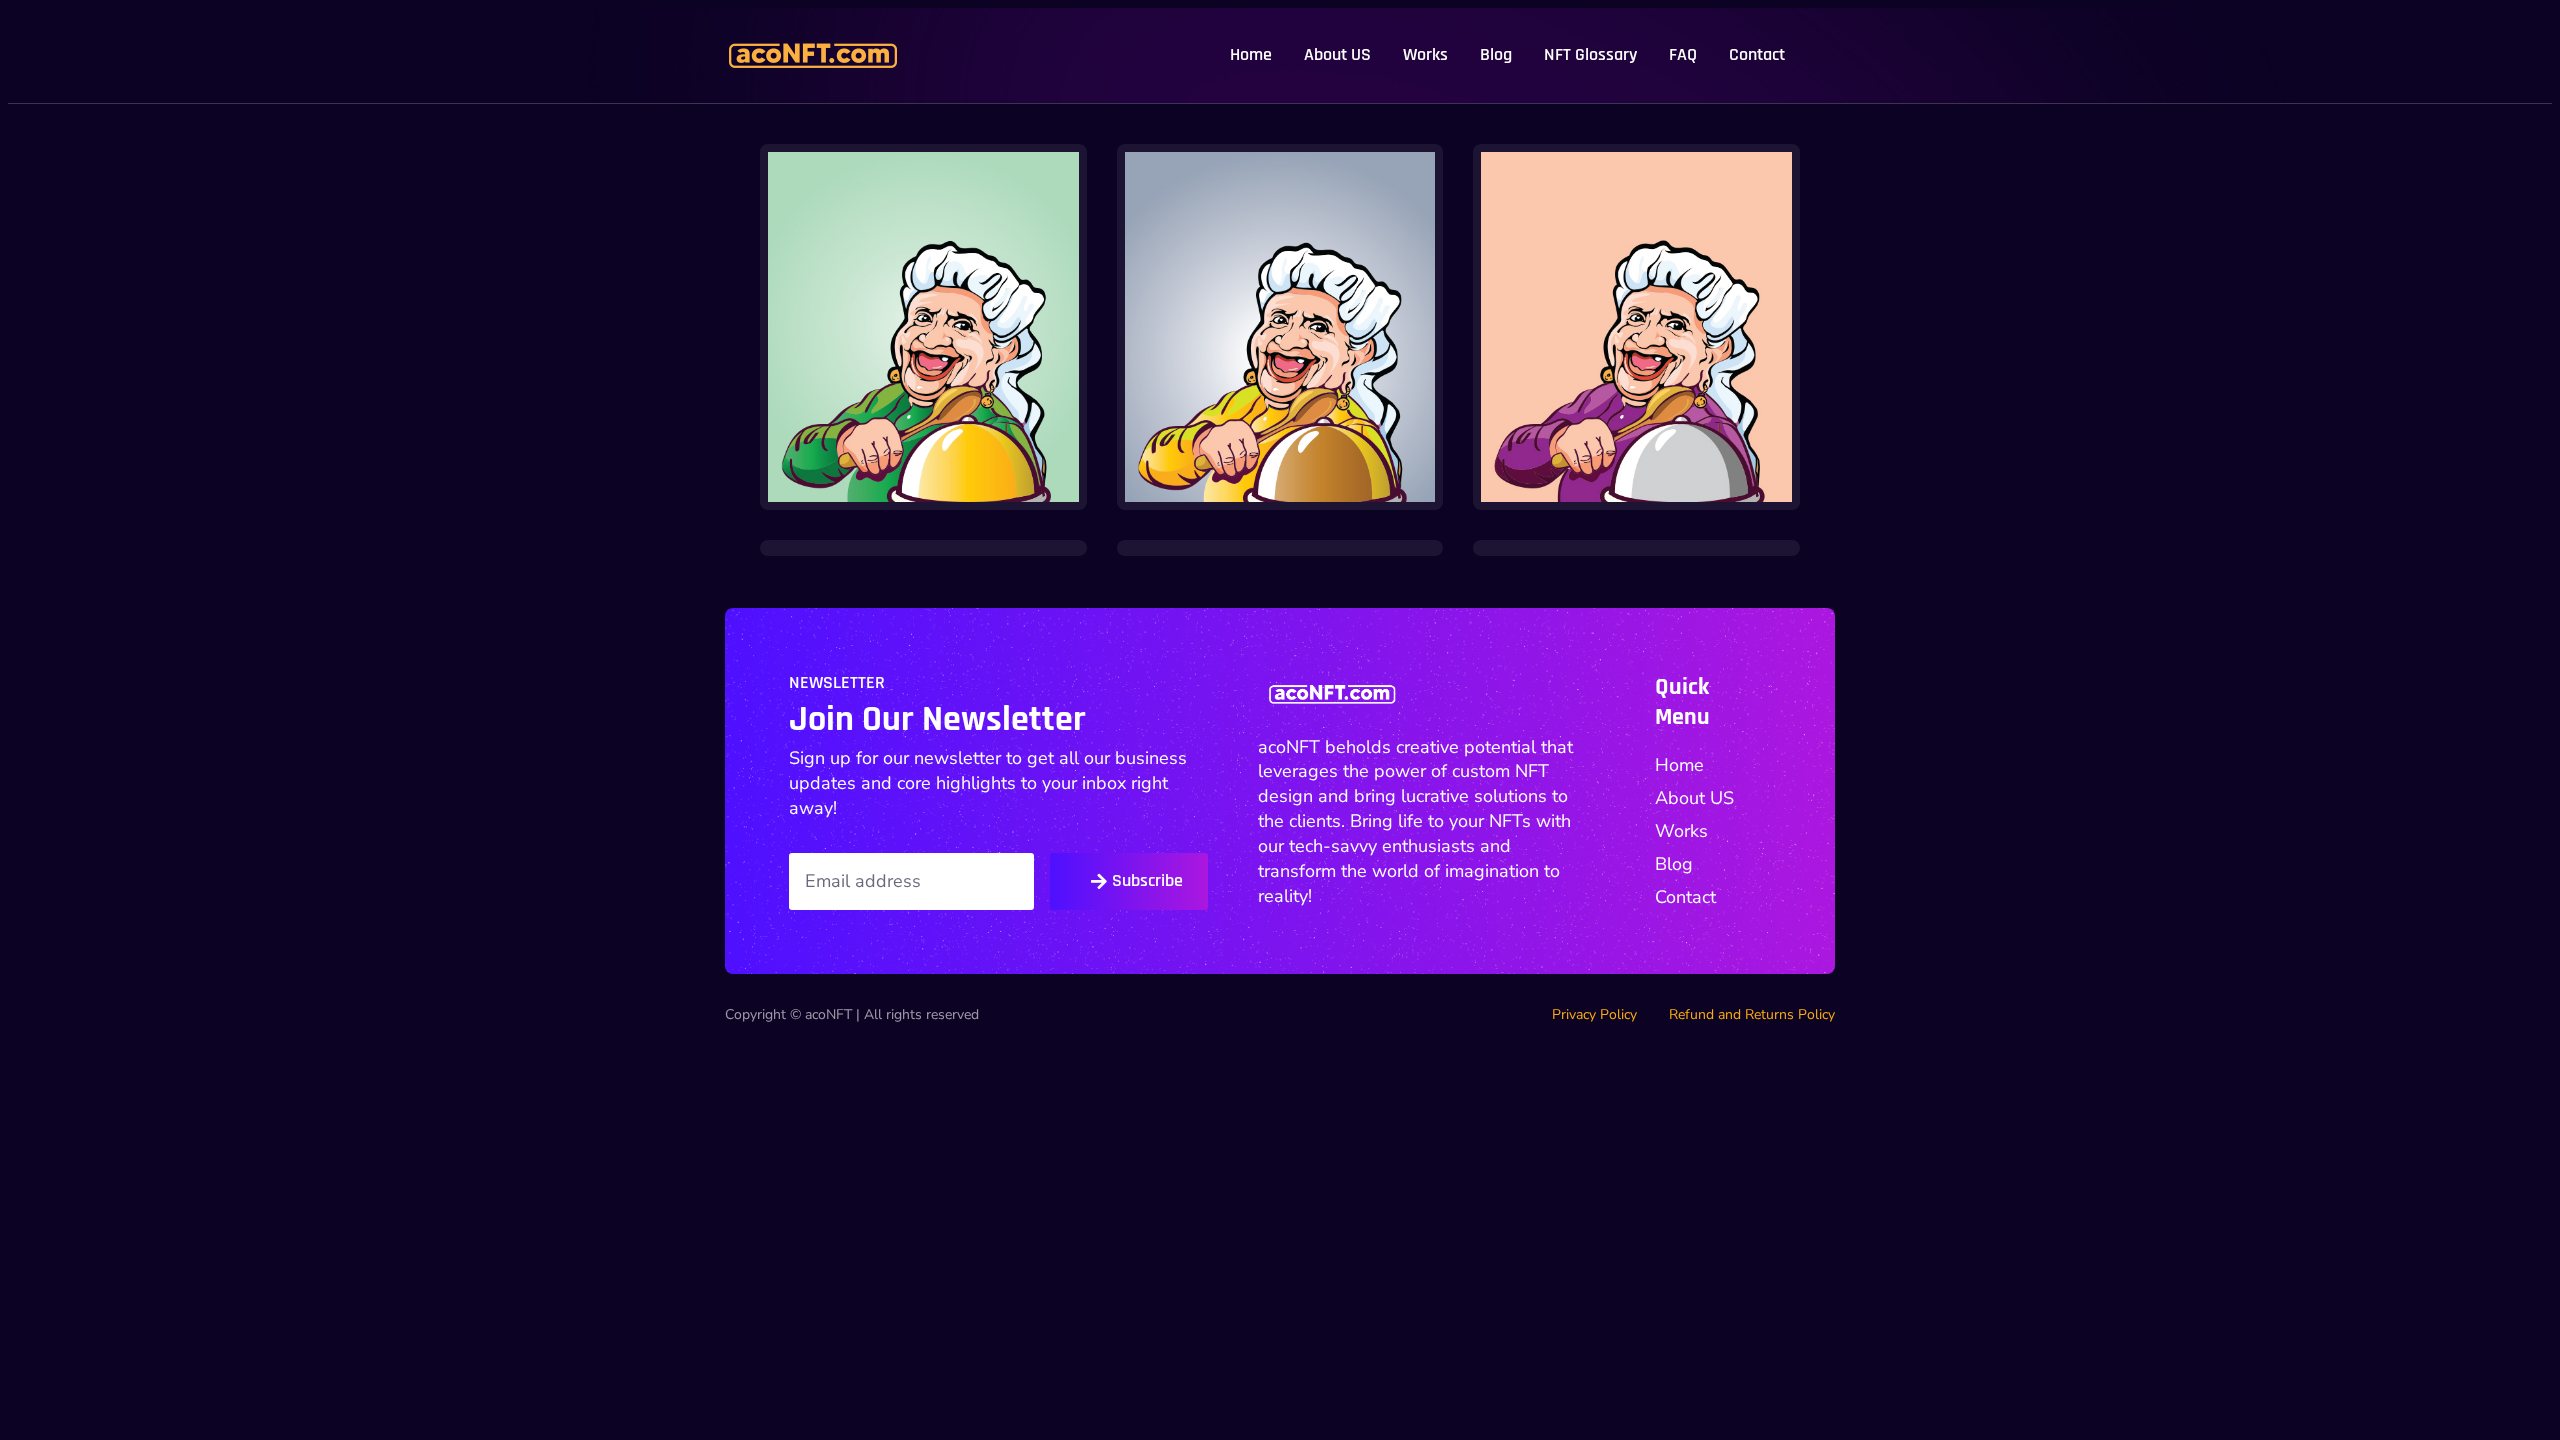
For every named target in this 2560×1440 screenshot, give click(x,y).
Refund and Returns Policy (1752, 1015)
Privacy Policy (1594, 1015)
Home (1251, 54)
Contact (1757, 54)
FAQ (1683, 54)
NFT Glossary (1590, 54)
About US (1337, 54)
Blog (1496, 54)
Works (1425, 54)
